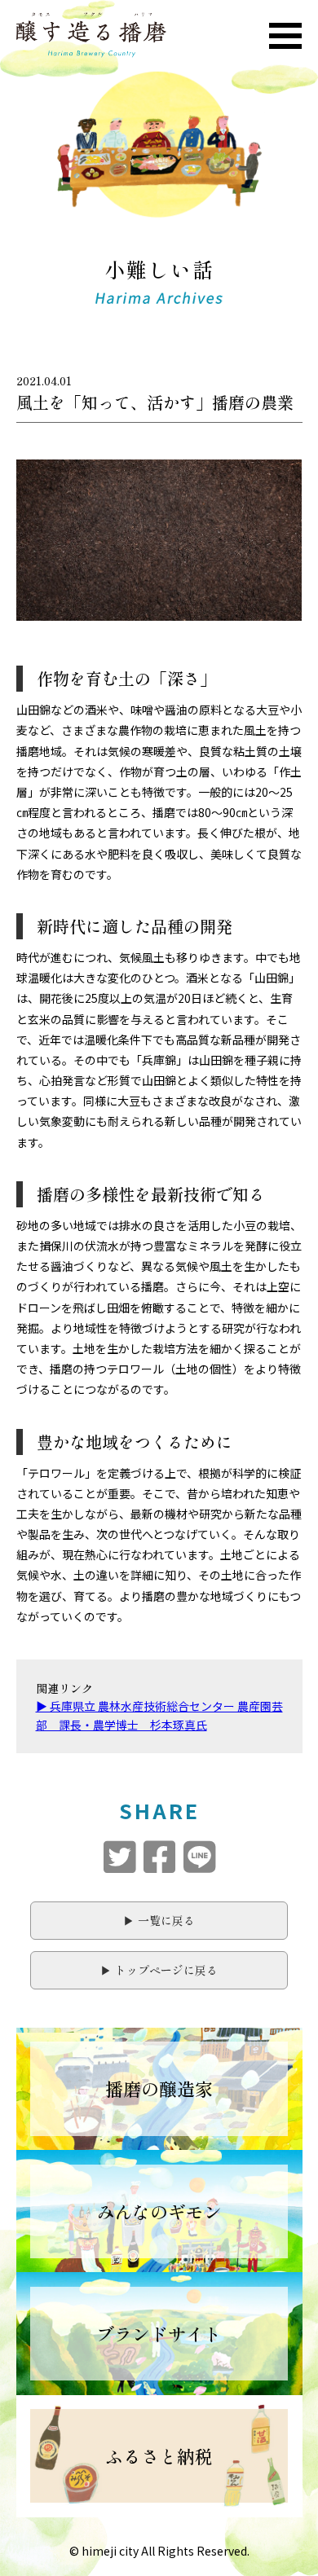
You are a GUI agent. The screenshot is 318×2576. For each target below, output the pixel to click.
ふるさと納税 (159, 2455)
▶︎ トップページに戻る (159, 1970)
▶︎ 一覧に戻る (159, 1920)
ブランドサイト (159, 2333)
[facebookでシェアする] (159, 1857)
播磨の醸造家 (159, 2088)
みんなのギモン (159, 2211)
